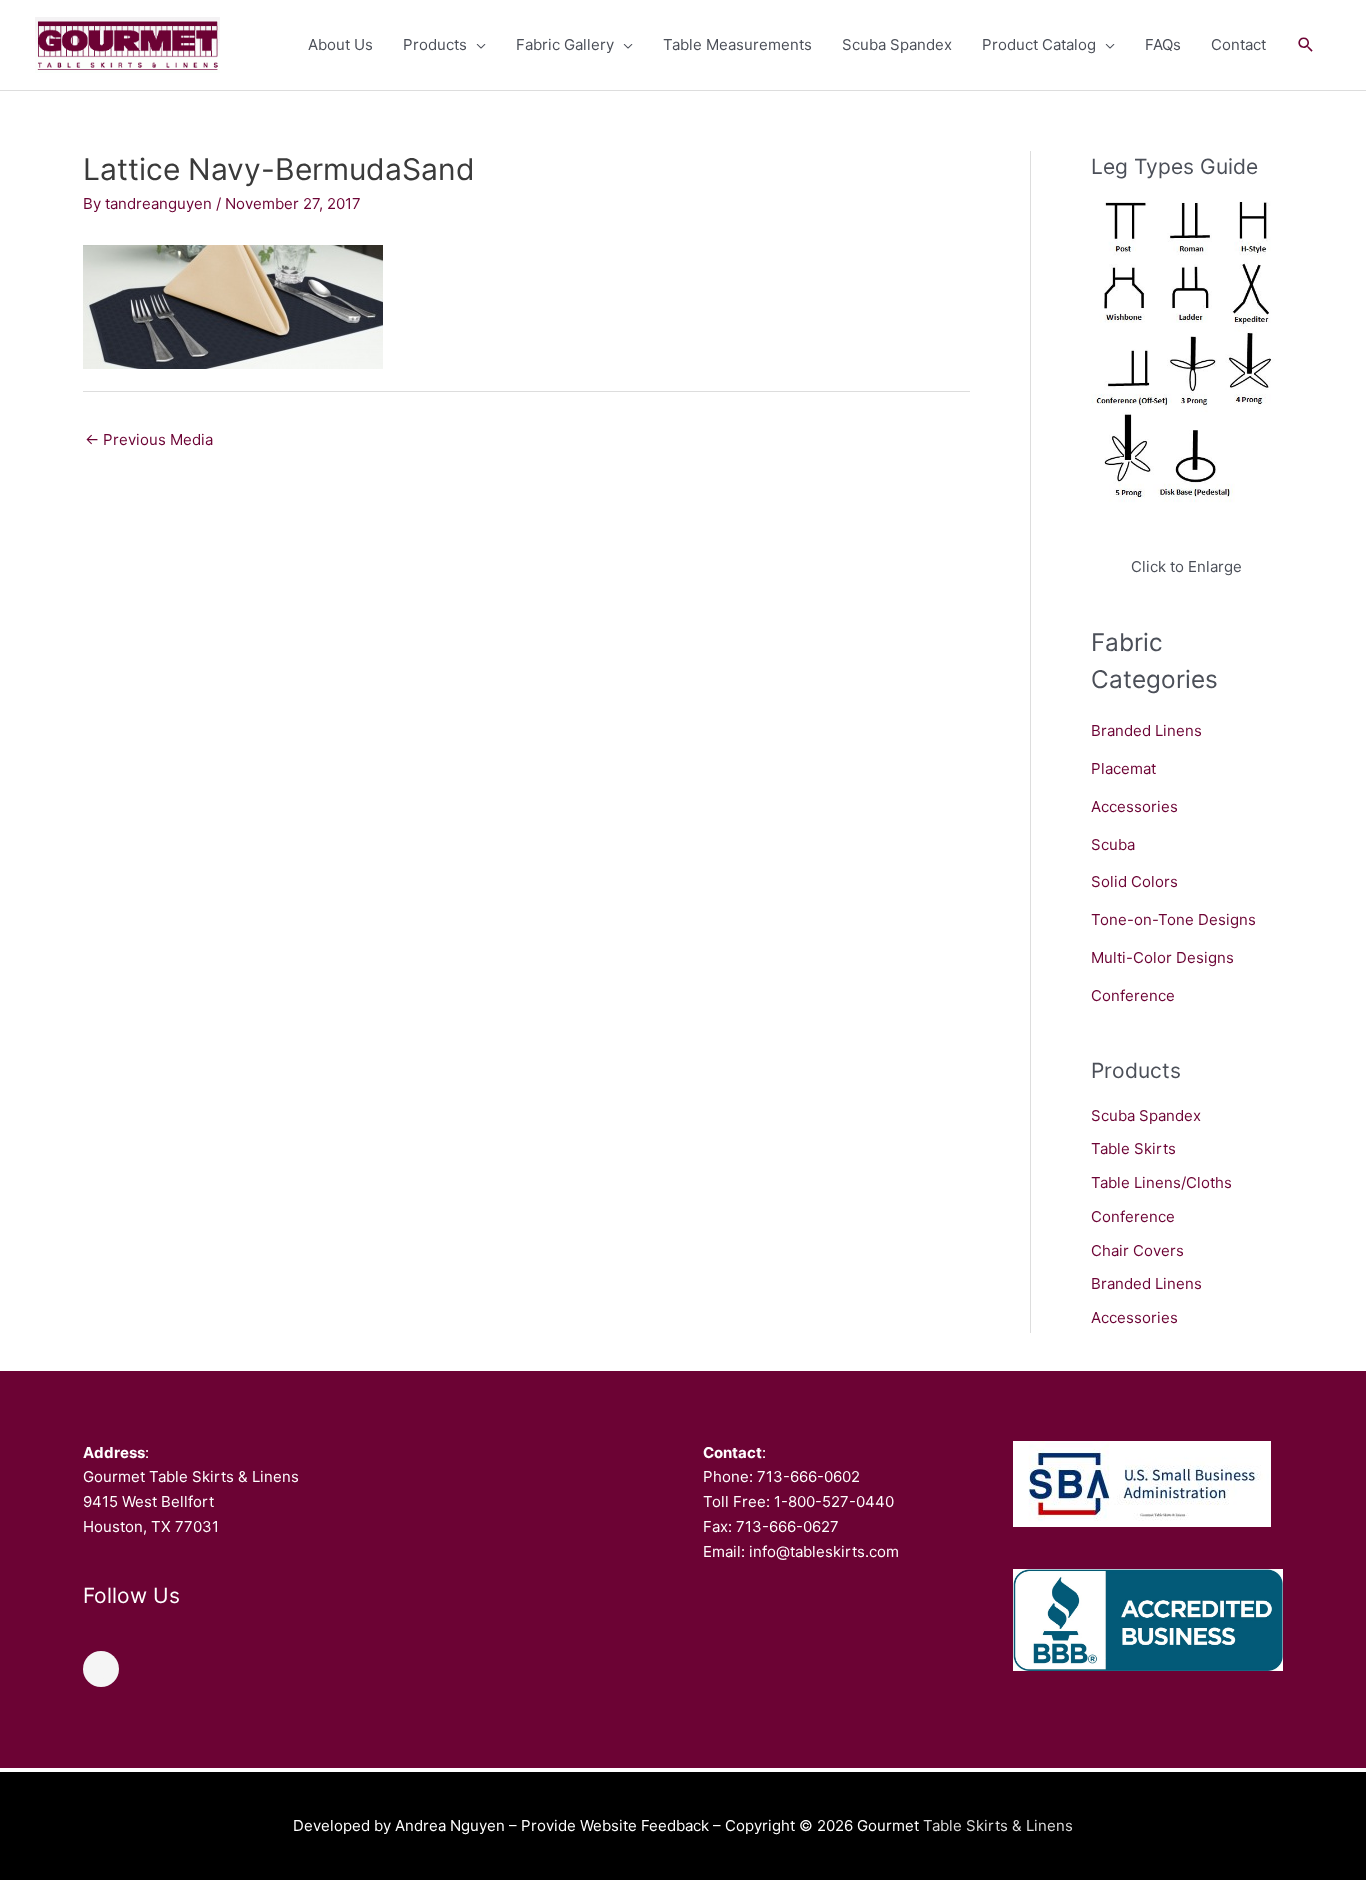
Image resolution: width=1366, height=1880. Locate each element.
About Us (340, 44)
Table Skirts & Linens (998, 1825)
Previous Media (149, 439)
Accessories (1134, 806)
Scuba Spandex (897, 44)
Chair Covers (1137, 1250)
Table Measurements (737, 44)
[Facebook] (101, 1669)
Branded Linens (1146, 730)
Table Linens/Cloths (1161, 1182)
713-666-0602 (808, 1476)
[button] (1306, 45)
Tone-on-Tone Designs (1173, 919)
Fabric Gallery (565, 44)
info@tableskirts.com (824, 1551)
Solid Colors (1134, 881)
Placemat (1123, 768)
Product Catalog (1039, 44)
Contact (1238, 44)
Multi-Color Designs (1162, 957)
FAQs (1163, 44)
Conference (1133, 995)
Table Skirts (1133, 1148)
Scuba (1113, 844)
